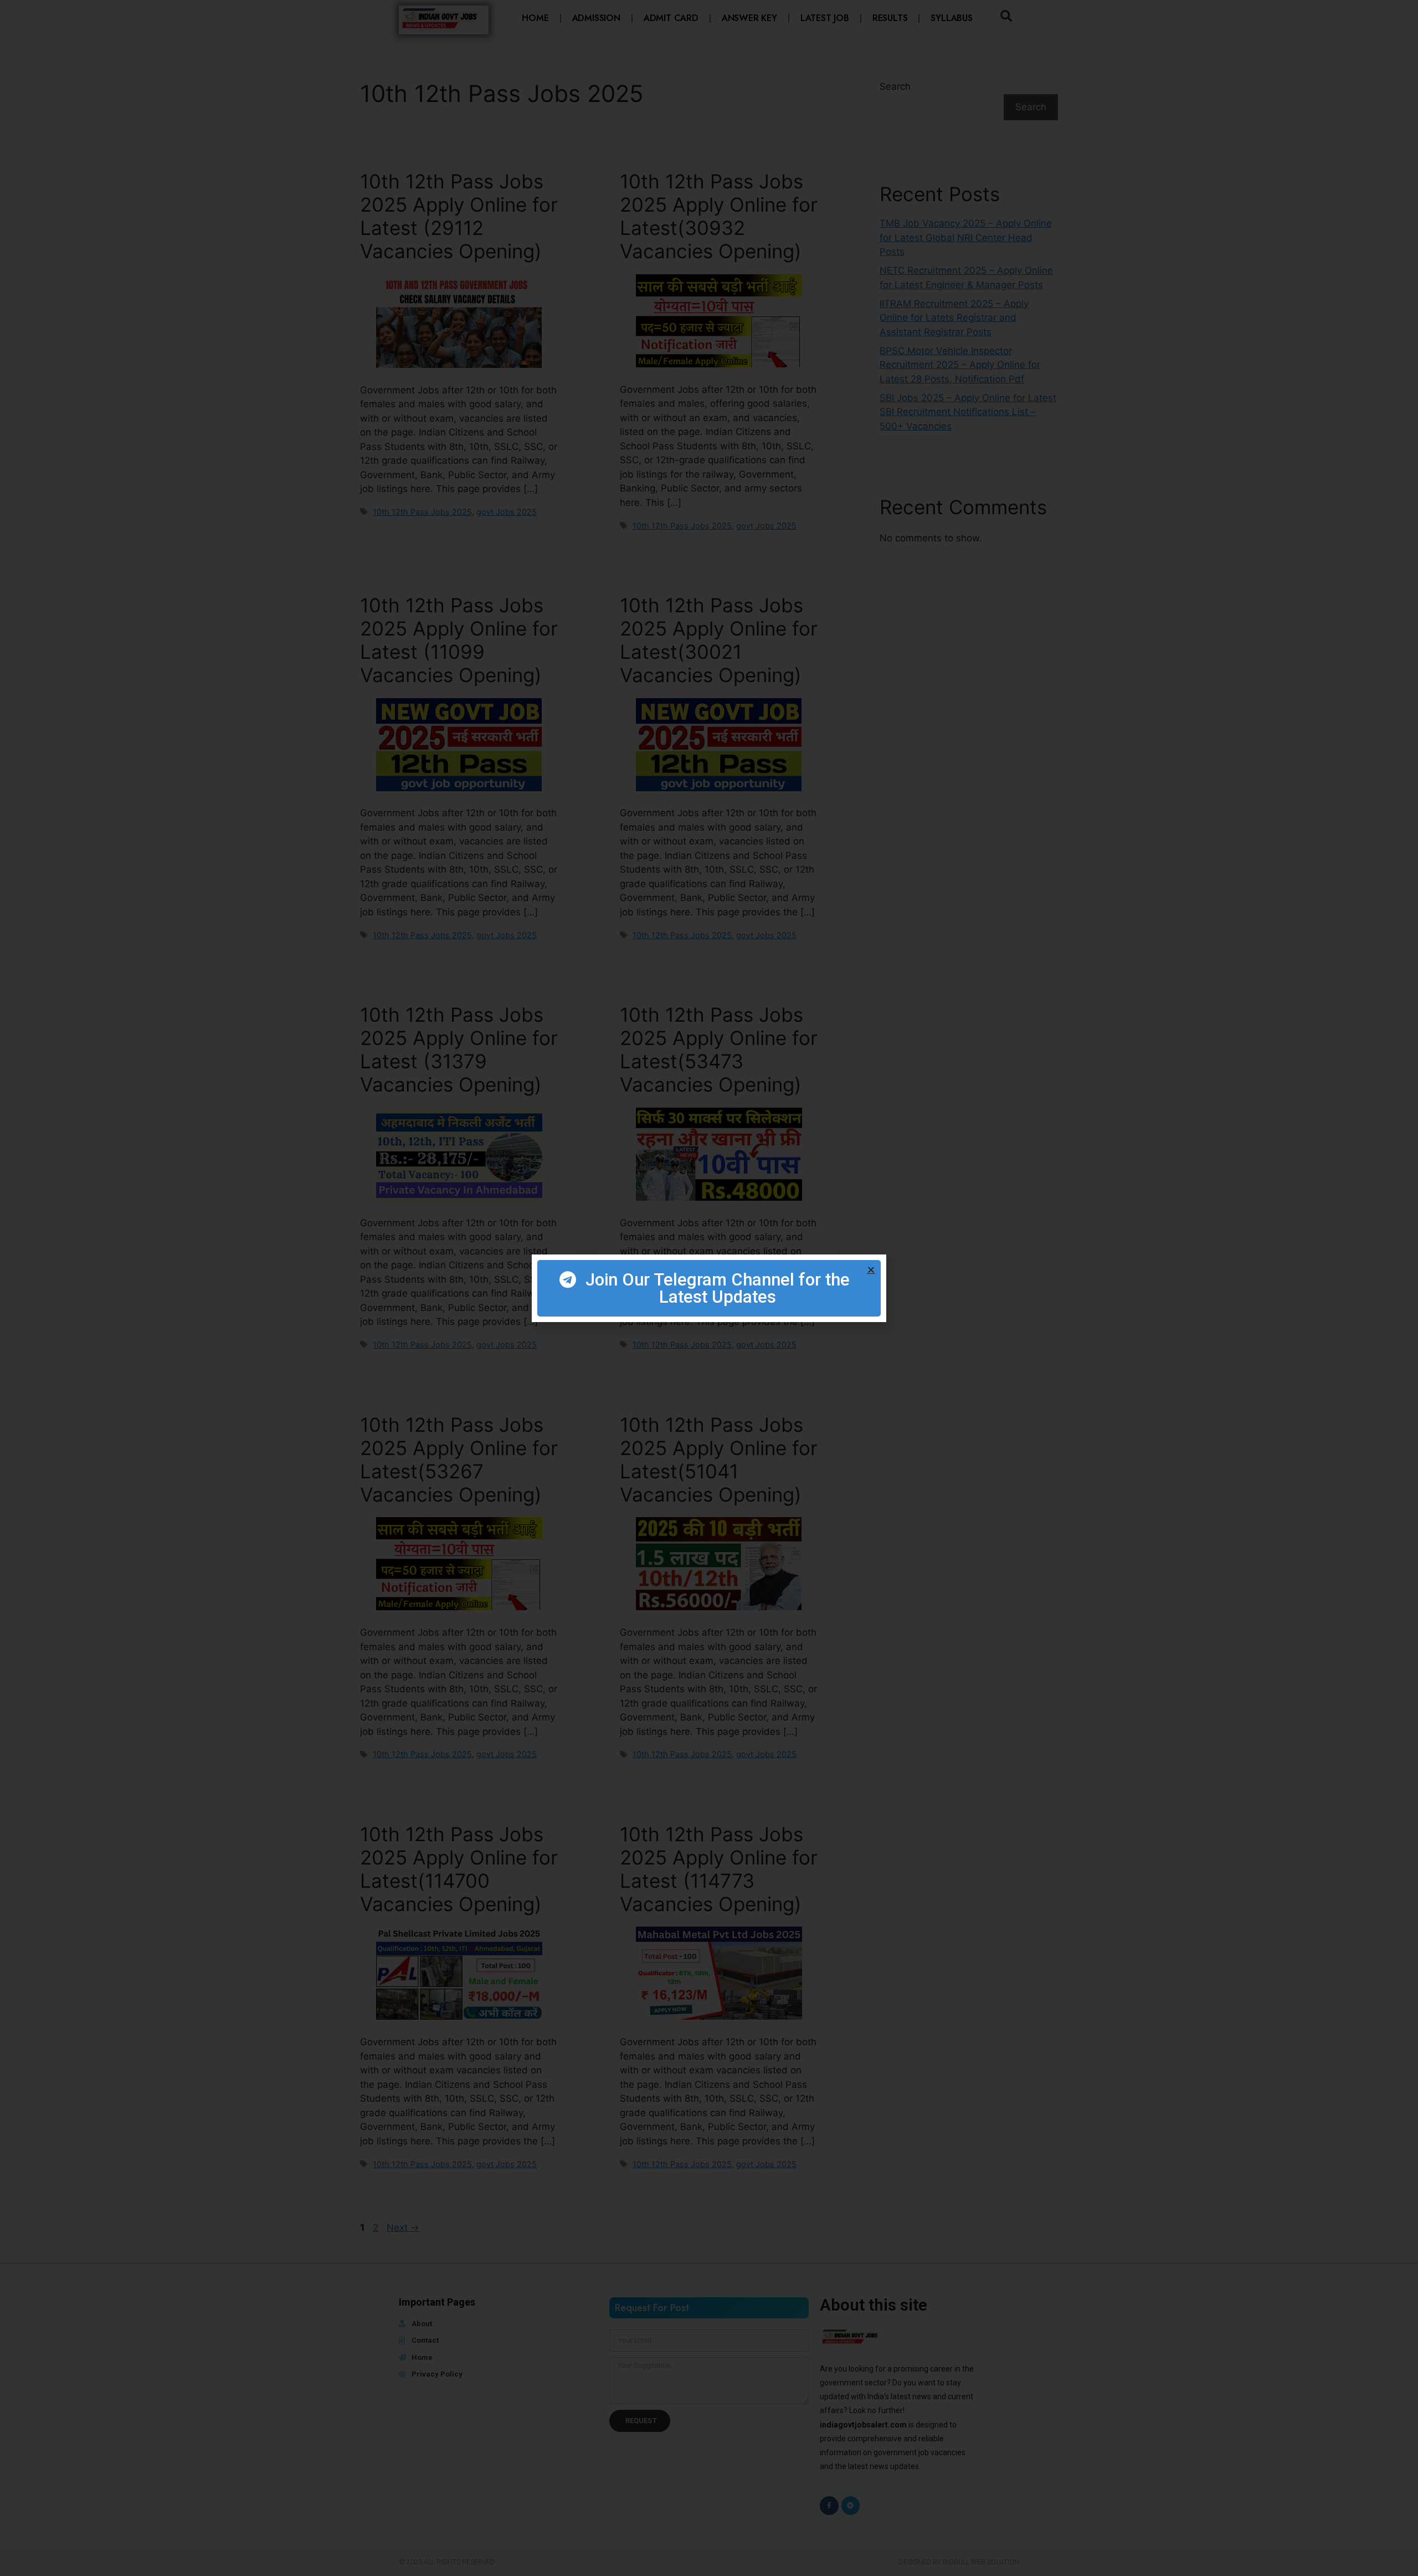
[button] (871, 1270)
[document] (709, 1288)
